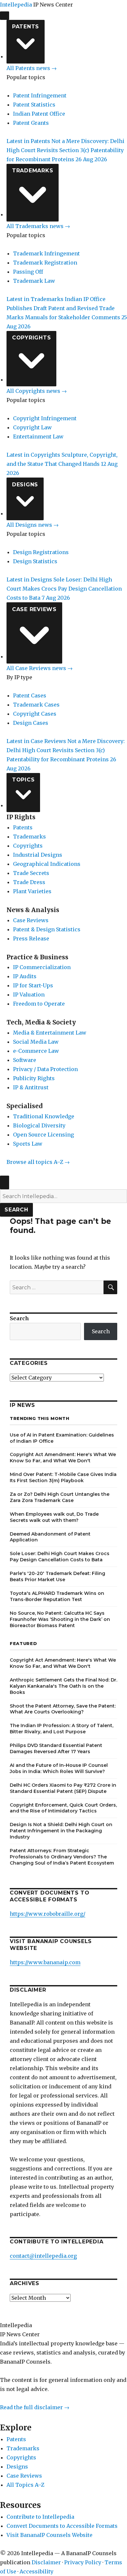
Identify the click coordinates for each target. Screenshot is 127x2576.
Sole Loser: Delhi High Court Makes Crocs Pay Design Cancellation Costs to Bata (60, 1557)
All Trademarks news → (38, 226)
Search (16, 1210)
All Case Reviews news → (40, 668)
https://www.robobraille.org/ (48, 1914)
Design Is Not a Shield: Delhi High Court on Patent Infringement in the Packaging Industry (61, 1831)
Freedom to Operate (39, 1004)
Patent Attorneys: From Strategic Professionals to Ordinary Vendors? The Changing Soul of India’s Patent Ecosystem (62, 1857)
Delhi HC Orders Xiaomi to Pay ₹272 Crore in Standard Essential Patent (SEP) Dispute (63, 1788)
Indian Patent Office (39, 114)
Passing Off (28, 272)
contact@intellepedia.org (43, 2256)
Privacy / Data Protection (45, 1069)
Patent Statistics (34, 105)
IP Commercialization (42, 967)
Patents (26, 27)
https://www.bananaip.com (45, 1962)
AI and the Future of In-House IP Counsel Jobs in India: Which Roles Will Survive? (59, 1768)
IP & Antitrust (31, 1087)
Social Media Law (36, 1042)
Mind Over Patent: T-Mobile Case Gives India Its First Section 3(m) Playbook (63, 1477)
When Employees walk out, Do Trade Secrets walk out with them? (54, 1517)
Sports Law (28, 1144)
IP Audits (25, 976)
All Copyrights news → (37, 391)
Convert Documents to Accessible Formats (62, 2526)
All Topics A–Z (25, 2485)
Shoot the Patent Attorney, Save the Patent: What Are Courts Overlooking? (63, 1709)
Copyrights (32, 338)
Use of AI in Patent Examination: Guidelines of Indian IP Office (62, 1438)
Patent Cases (30, 695)
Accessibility (36, 2571)
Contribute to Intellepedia (40, 2517)
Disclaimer (46, 2562)
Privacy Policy (83, 2562)
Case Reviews (34, 609)
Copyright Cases (35, 714)
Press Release (31, 938)
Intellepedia (16, 5)
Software (25, 1060)
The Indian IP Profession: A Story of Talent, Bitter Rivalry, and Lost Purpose (62, 1729)
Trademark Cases (36, 705)
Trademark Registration (45, 263)
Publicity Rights (34, 1078)
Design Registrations (41, 552)
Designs (25, 485)
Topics (23, 780)
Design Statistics (35, 561)
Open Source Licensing (43, 1135)
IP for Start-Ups (33, 985)
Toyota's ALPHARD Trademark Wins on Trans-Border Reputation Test (57, 1596)
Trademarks (33, 171)
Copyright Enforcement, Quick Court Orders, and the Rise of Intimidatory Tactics (63, 1808)
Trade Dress (29, 882)
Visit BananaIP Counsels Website (49, 2535)
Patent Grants (31, 123)
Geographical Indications (47, 864)
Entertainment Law (38, 436)
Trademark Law (34, 281)
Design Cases (31, 723)
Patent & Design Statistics (47, 929)
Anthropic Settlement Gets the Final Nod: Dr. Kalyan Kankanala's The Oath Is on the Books (63, 1686)
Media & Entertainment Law (50, 1033)
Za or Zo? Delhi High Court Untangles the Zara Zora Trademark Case (60, 1497)
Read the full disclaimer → (35, 2407)
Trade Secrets (31, 873)
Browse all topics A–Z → (38, 1162)
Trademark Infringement (46, 253)
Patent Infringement (40, 95)
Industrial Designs (38, 855)
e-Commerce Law (36, 1051)
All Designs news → (33, 525)
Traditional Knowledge (44, 1116)
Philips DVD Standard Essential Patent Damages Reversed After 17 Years (56, 1748)
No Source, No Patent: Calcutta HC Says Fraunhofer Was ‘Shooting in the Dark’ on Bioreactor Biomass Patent (60, 1619)
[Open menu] (5, 16)
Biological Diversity (39, 1125)
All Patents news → (32, 68)
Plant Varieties (32, 891)
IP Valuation (29, 995)
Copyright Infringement (45, 418)
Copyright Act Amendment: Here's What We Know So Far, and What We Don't (63, 1458)
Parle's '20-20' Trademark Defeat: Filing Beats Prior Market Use (57, 1576)
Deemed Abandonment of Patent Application (50, 1537)
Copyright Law (32, 427)
